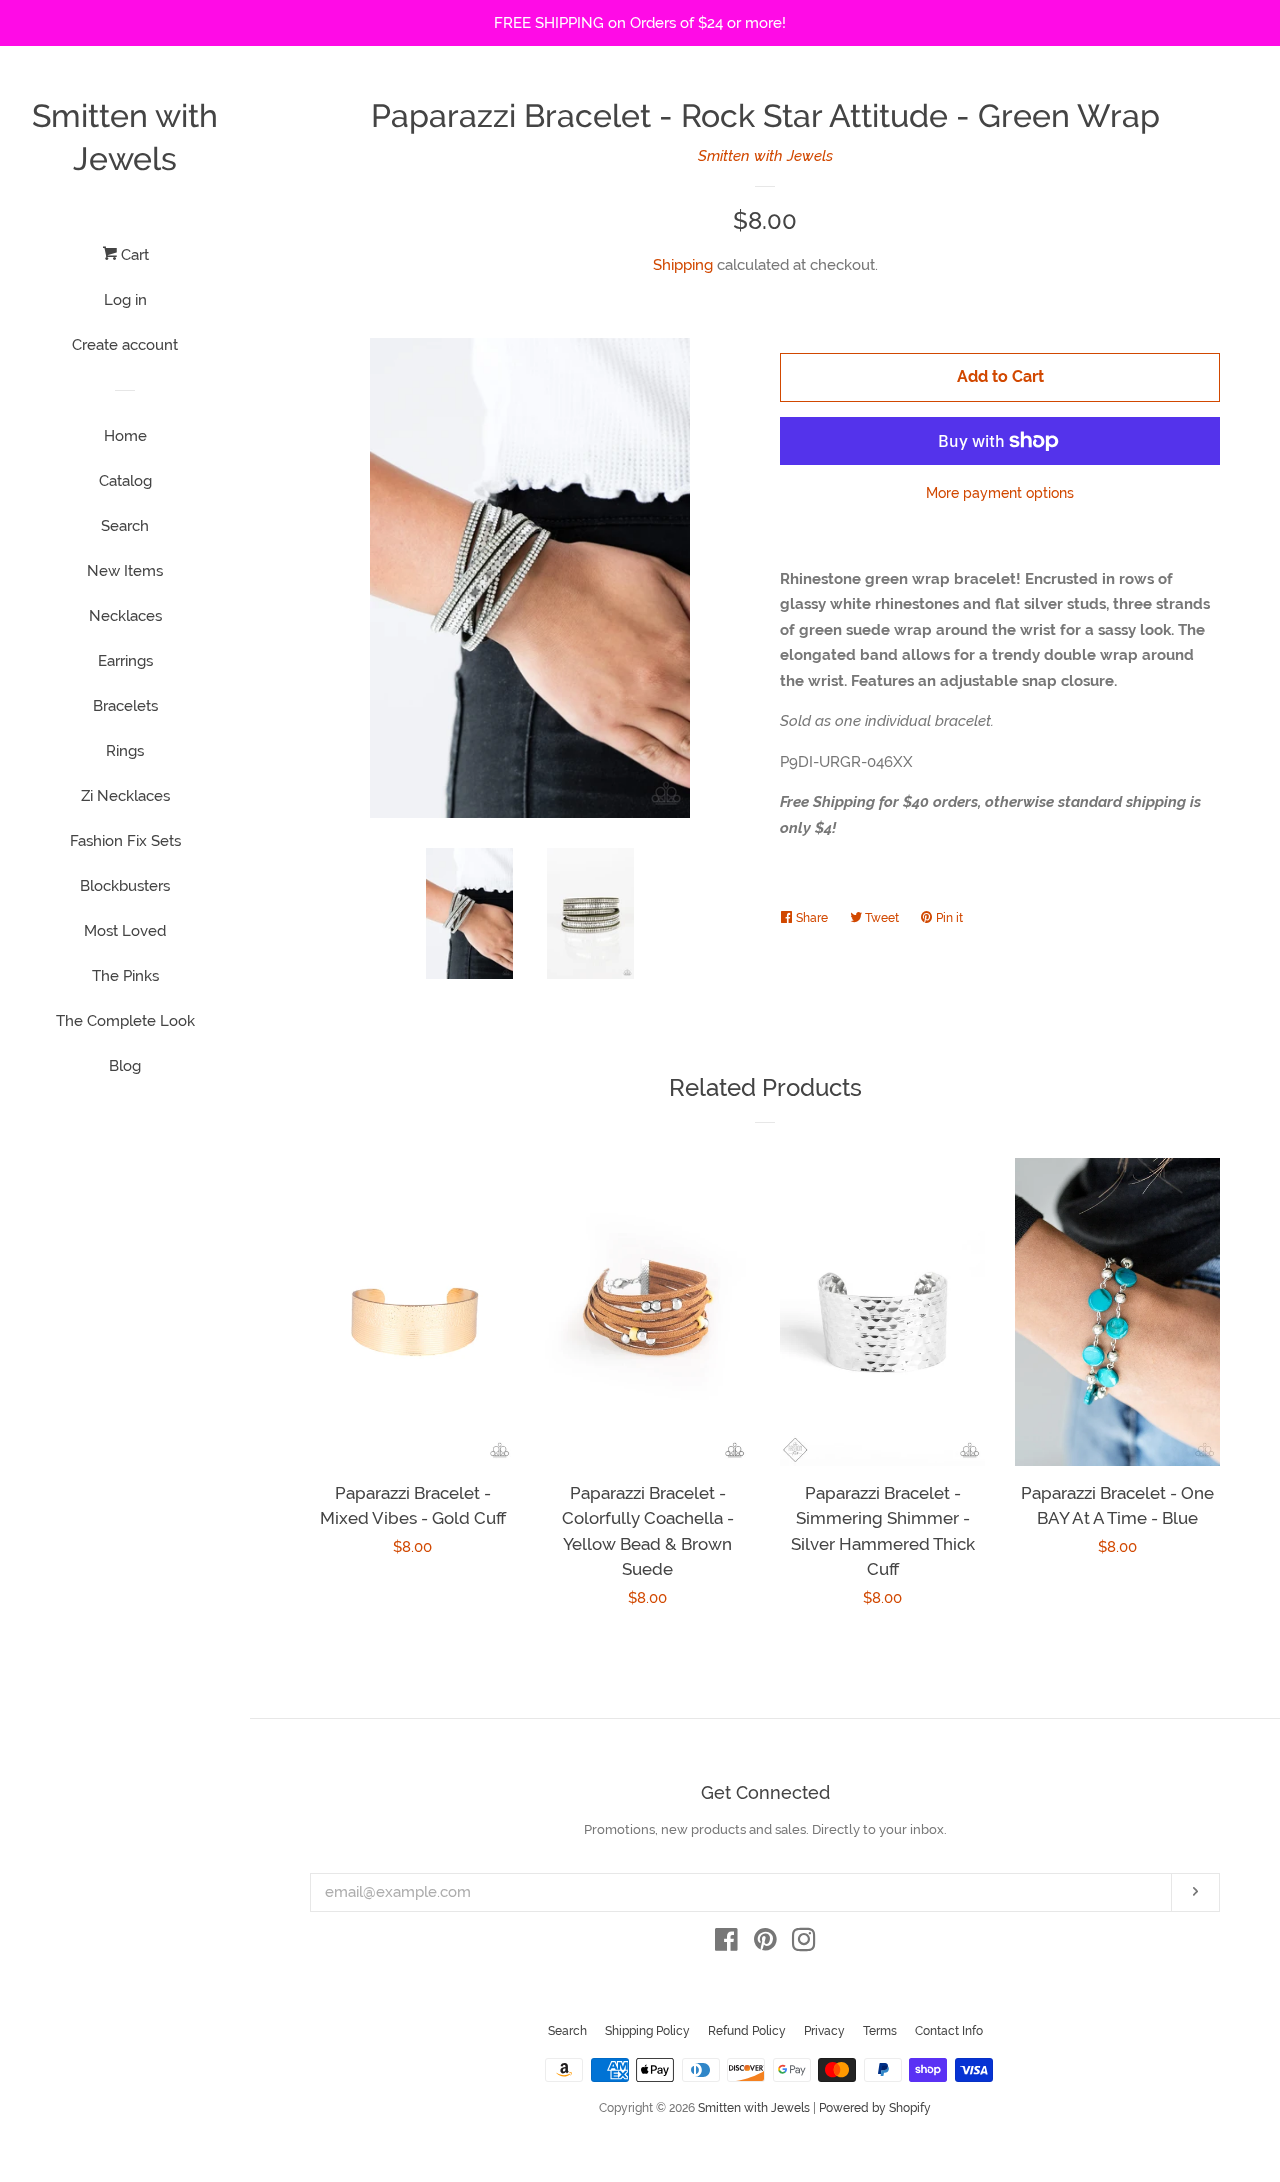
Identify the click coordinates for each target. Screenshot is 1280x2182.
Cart (133, 255)
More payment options (1000, 493)
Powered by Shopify (875, 2108)
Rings (125, 751)
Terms (880, 2031)
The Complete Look (125, 1021)
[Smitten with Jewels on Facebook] (726, 1944)
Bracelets (125, 706)
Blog (125, 1066)
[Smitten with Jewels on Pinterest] (765, 1944)
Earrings (125, 661)
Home (125, 436)
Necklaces (125, 616)
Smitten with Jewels (125, 137)
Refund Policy (747, 2031)
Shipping (683, 265)
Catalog (125, 481)
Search (125, 526)
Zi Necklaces (125, 796)
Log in (125, 300)
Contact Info (949, 2031)
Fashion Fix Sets (125, 841)
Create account (125, 345)
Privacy (824, 2031)
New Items (125, 571)
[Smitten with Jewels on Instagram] (804, 1944)
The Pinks (125, 976)
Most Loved (125, 931)
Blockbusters (125, 886)
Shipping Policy (647, 2031)
